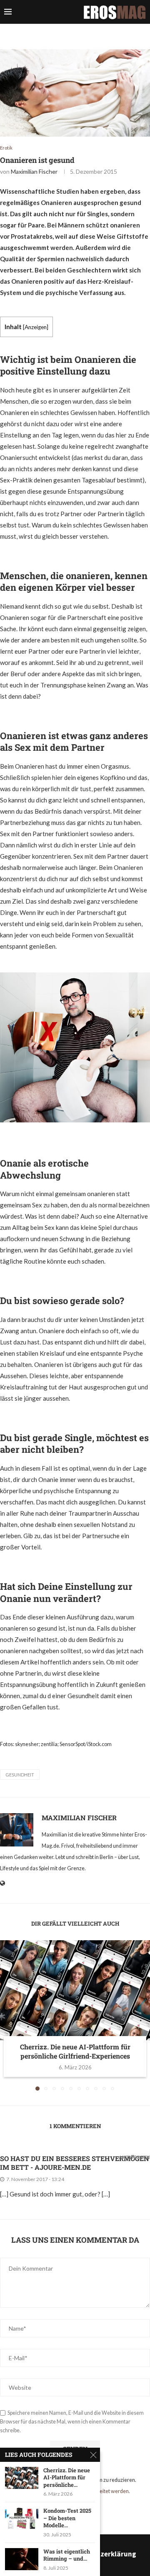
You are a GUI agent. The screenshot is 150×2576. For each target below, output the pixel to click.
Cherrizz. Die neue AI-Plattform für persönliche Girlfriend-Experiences (75, 2051)
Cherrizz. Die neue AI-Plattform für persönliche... (67, 2478)
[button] (7, 2015)
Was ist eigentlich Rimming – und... (67, 2555)
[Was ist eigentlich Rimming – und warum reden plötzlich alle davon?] (22, 2559)
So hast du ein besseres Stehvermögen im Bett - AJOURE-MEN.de (75, 2163)
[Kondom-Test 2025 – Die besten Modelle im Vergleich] (22, 2518)
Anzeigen (36, 327)
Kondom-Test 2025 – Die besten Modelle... (67, 2518)
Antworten (134, 2157)
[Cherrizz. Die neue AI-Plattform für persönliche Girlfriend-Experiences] (75, 1990)
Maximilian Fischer (34, 171)
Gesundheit (20, 1775)
